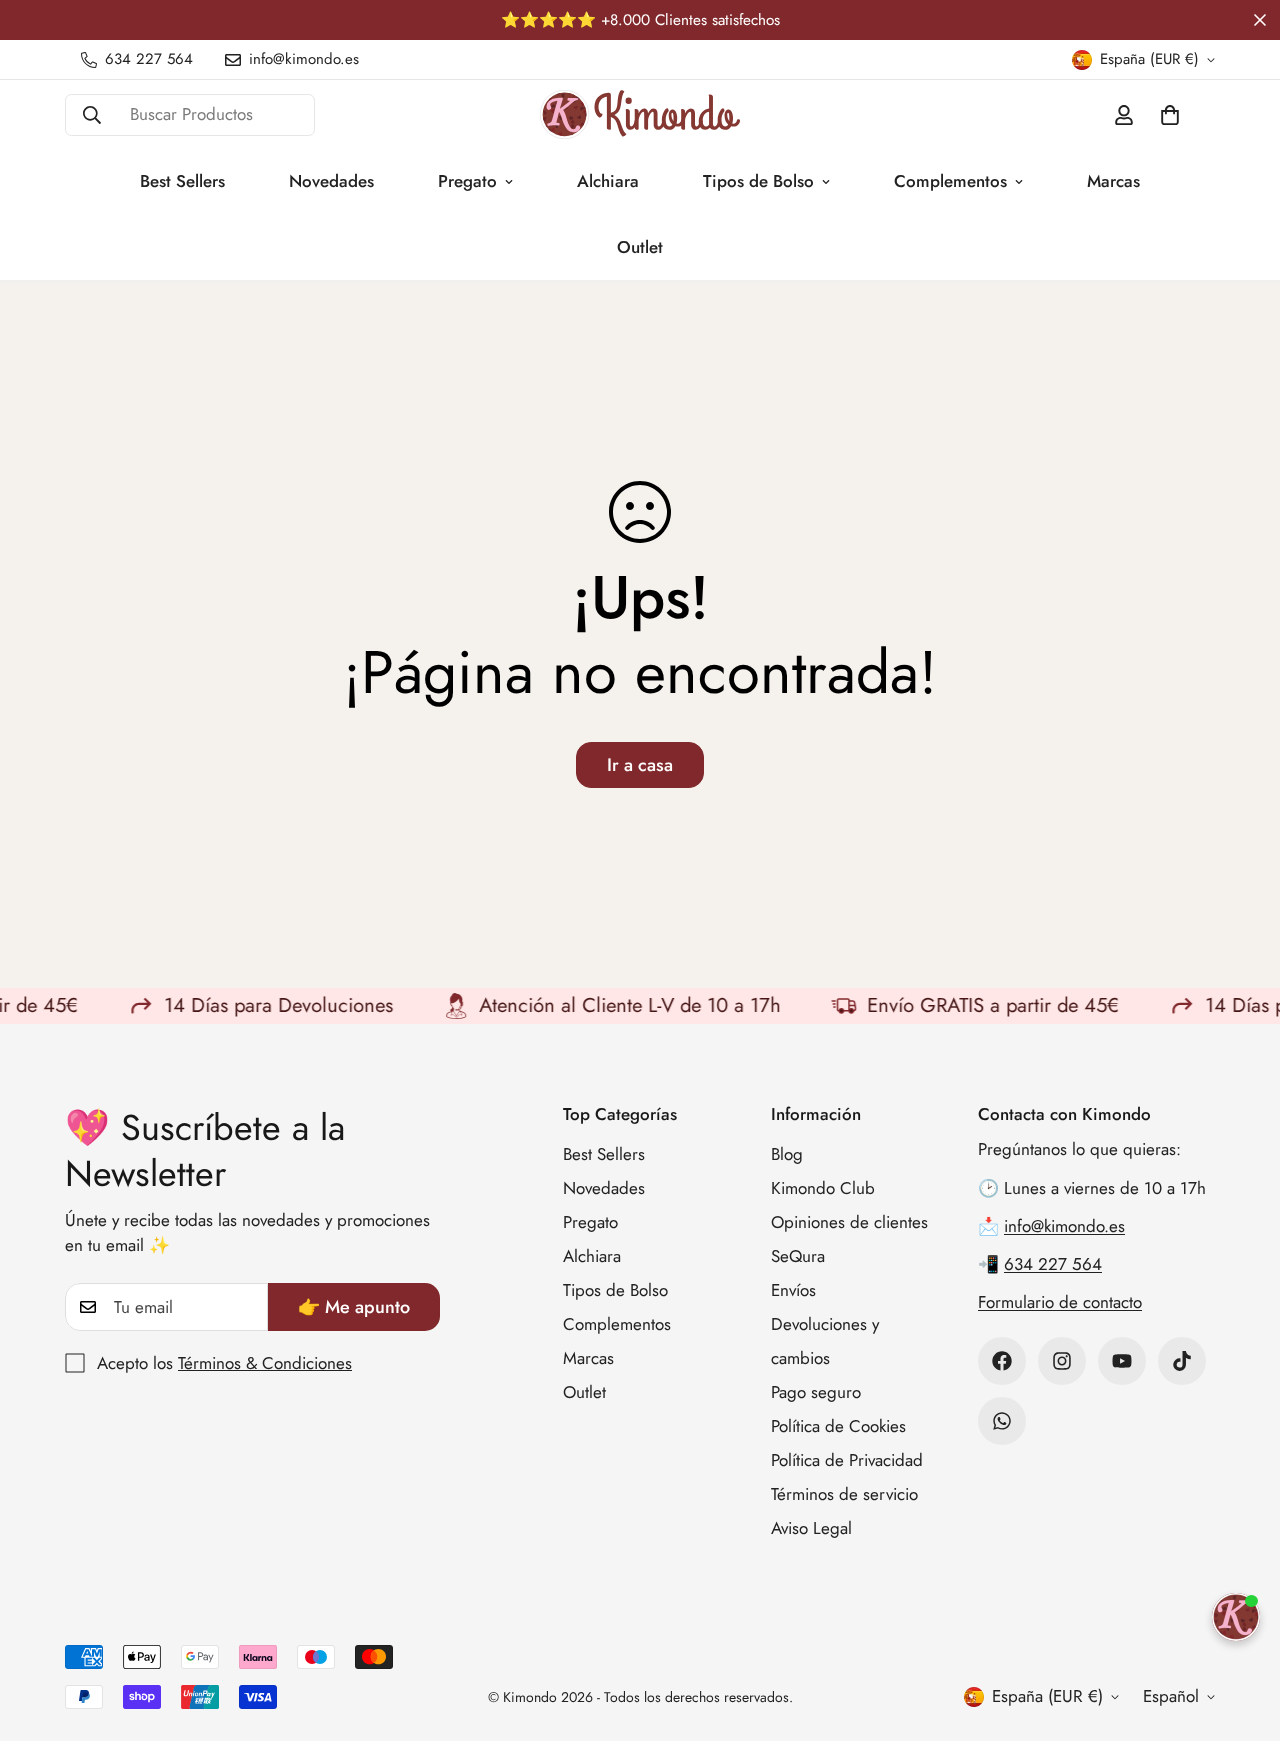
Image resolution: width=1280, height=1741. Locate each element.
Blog (787, 1154)
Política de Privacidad (847, 1460)
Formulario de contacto (1060, 1302)
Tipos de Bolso (758, 181)
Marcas (1113, 181)
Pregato (467, 181)
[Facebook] (1002, 1361)
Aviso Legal (811, 1528)
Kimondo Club (823, 1188)
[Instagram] (1062, 1361)
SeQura (798, 1256)
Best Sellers (182, 181)
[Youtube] (1122, 1361)
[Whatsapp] (1002, 1421)
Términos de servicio (844, 1494)
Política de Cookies (838, 1426)
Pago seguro (816, 1392)
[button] (1170, 115)
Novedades (331, 181)
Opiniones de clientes (849, 1222)
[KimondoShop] (640, 114)
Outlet (640, 247)
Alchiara (608, 181)
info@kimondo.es (1064, 1226)
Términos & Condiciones (265, 1363)
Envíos (793, 1290)
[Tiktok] (1182, 1361)
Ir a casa (640, 765)
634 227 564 (1053, 1264)
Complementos (950, 181)
